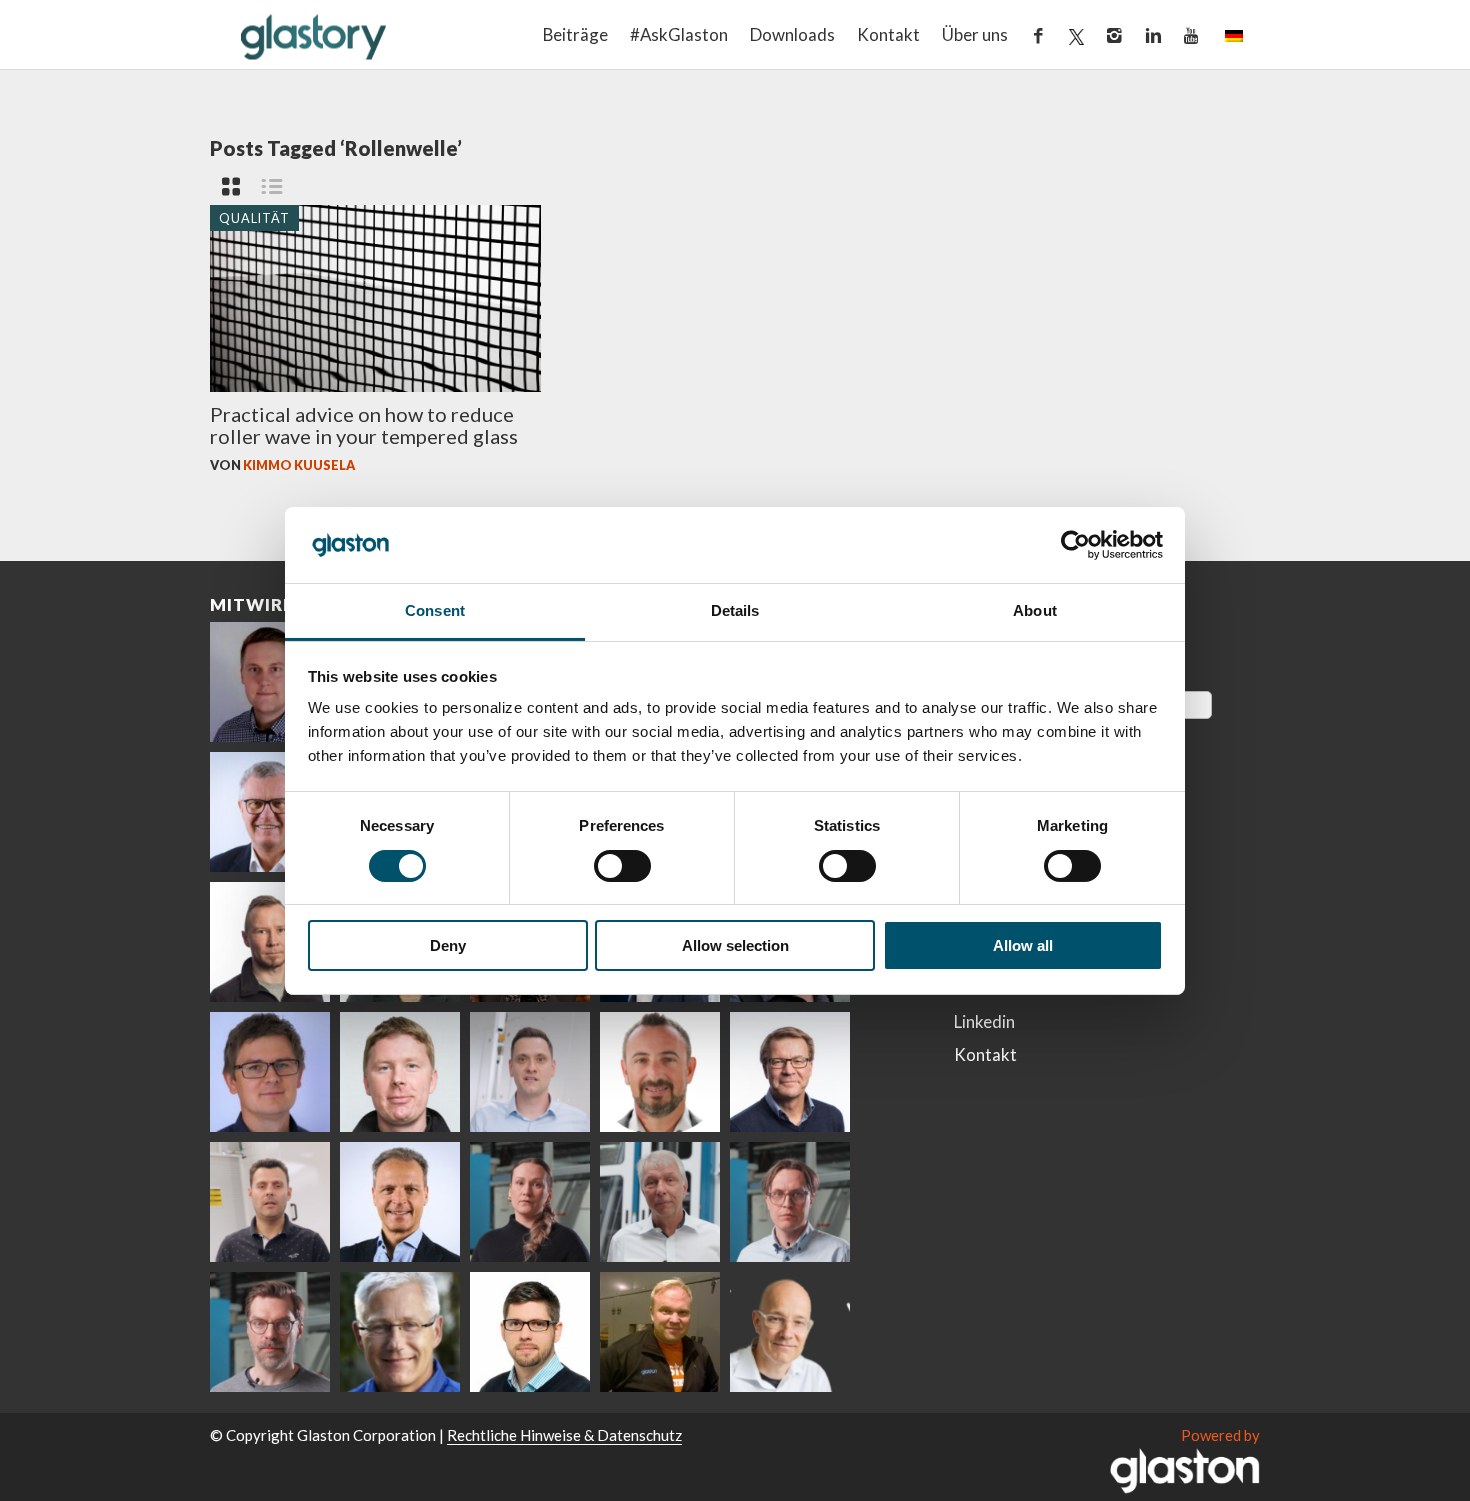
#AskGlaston (679, 34)
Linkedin (984, 1021)
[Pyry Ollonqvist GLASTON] (530, 1332)
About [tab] (1035, 610)
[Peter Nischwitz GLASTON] (400, 1202)
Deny (448, 945)
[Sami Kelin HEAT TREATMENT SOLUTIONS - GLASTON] (660, 1332)
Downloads (792, 34)
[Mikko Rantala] (400, 1072)
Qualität (255, 217)
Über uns (975, 34)
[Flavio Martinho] (270, 1202)
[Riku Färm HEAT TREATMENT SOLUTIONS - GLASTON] (270, 682)
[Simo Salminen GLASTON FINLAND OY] (790, 1072)
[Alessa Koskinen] (530, 1202)
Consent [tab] (435, 610)
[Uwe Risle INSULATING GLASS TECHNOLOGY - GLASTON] (270, 812)
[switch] (622, 866)
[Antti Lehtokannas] (790, 1202)
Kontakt (888, 34)
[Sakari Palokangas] (270, 1332)
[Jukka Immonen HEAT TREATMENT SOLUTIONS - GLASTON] (270, 942)
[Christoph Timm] (790, 1332)
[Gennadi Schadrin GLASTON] (270, 1072)
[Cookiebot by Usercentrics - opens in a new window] (1075, 545)
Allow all (1023, 945)
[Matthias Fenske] (530, 1072)
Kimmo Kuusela (299, 465)
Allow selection (735, 945)
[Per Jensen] (400, 1332)
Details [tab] (735, 610)
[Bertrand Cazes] (660, 1072)
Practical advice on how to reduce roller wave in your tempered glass (364, 425)
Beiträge (575, 34)
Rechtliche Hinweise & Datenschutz (564, 1435)
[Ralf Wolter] (660, 1202)
